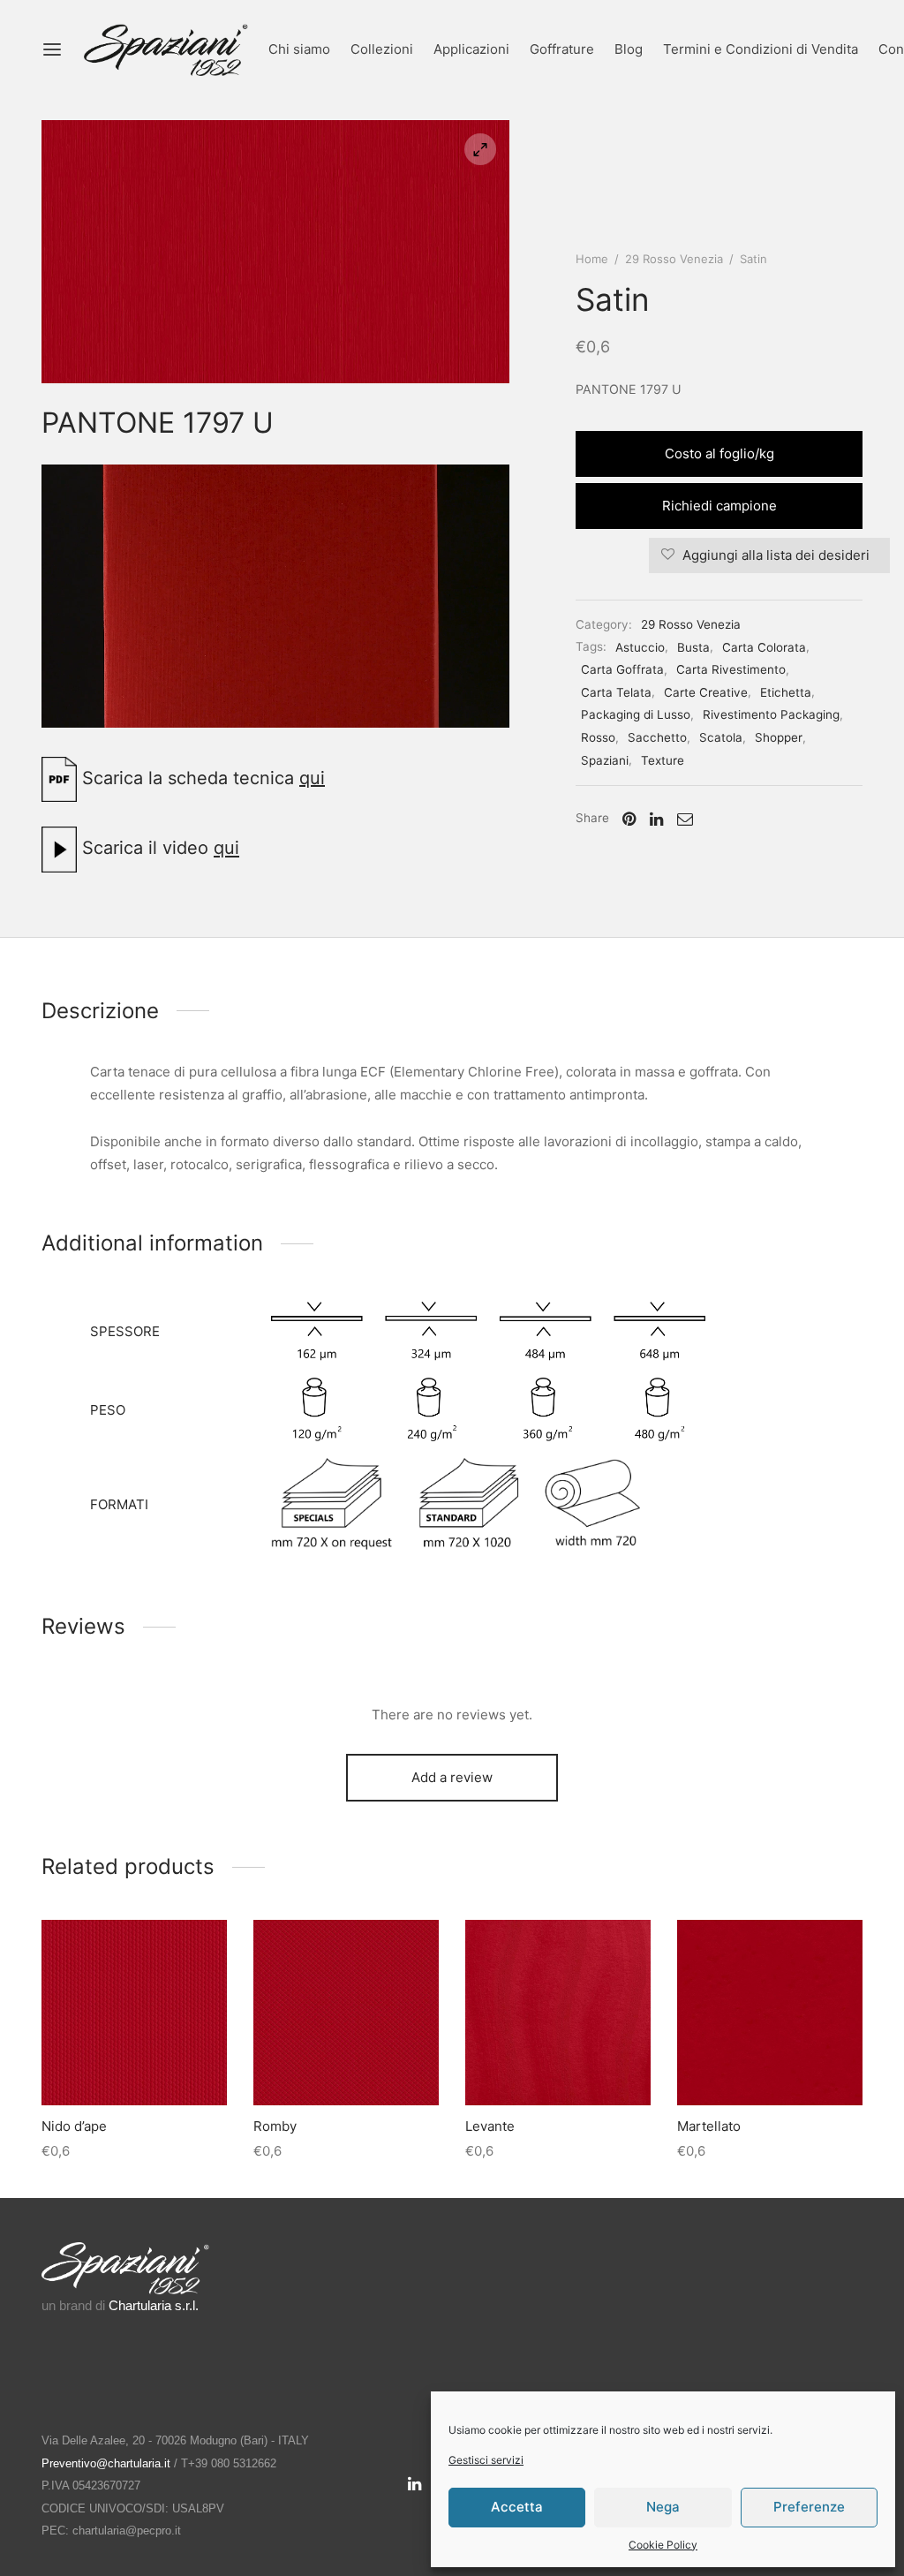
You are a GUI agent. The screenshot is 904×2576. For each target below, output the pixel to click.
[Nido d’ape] (134, 2013)
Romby (275, 2126)
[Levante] (558, 2013)
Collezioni (382, 49)
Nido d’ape (74, 2126)
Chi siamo (299, 49)
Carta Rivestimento (731, 669)
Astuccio (640, 647)
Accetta (517, 2507)
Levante (490, 2126)
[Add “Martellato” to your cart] (770, 2064)
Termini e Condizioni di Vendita (761, 49)
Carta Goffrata (622, 669)
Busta (693, 647)
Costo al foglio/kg (719, 453)
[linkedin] (414, 2485)
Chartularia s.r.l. (154, 2305)
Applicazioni (471, 49)
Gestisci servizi (486, 2460)
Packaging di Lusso (636, 714)
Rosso (598, 737)
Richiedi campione (719, 506)
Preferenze (809, 2507)
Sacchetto (657, 737)
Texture (663, 760)
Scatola (721, 737)
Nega (663, 2507)
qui (312, 778)
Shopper (779, 737)
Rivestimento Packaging (771, 714)
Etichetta (786, 692)
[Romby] (346, 2013)
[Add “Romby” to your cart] (346, 2064)
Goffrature (562, 49)
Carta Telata (616, 692)
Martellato (709, 2126)
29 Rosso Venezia (674, 259)
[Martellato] (770, 2013)
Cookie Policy (663, 2545)
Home (592, 259)
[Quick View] (174, 2064)
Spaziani (605, 760)
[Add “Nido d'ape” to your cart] (134, 2064)
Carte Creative (706, 692)
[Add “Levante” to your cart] (558, 2064)
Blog (629, 49)
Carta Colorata (764, 647)
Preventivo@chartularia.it (106, 2463)
